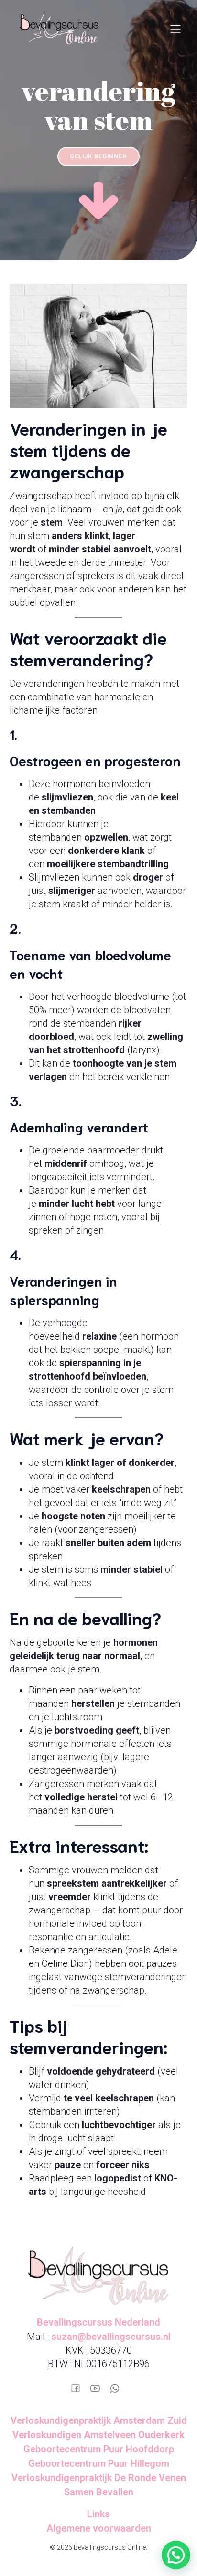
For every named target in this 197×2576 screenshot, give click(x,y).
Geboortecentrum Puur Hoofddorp (99, 2449)
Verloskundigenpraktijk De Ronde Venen (99, 2478)
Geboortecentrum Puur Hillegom (99, 2463)
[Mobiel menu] (175, 29)
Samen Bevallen (99, 2492)
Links (98, 2514)
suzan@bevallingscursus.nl (111, 2337)
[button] (176, 2555)
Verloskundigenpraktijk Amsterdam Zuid (99, 2420)
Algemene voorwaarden (99, 2528)
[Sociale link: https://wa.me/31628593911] (118, 2387)
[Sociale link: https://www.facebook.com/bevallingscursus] (79, 2387)
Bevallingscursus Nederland (98, 2322)
